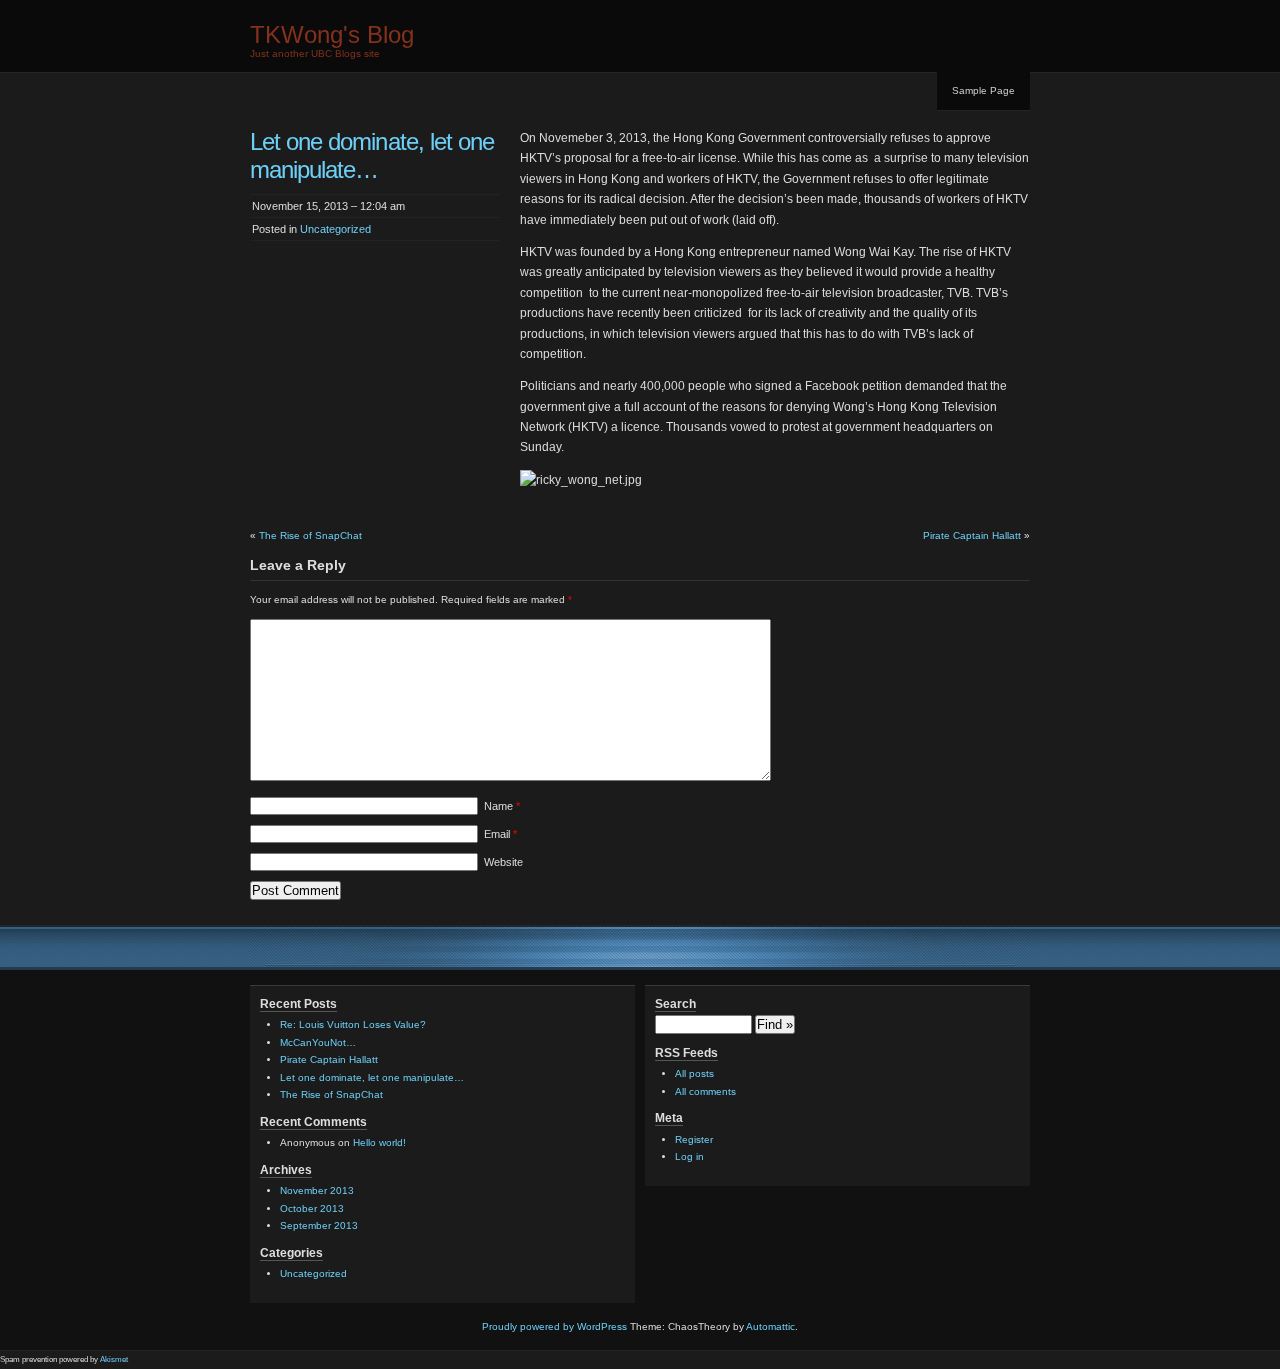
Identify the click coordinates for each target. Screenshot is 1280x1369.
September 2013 (319, 1225)
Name (502, 806)
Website (503, 862)
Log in (689, 1156)
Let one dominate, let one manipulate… (372, 1077)
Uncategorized (335, 229)
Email (500, 834)
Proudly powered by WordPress (554, 1326)
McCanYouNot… (318, 1042)
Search (675, 1004)
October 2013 (312, 1208)
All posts (694, 1073)
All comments (705, 1091)
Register (694, 1139)
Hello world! (379, 1142)
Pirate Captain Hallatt (972, 535)
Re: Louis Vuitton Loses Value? (353, 1024)
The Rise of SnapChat (310, 535)
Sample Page (983, 90)
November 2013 (317, 1190)
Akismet (114, 1359)
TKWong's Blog (332, 34)
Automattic (770, 1326)
